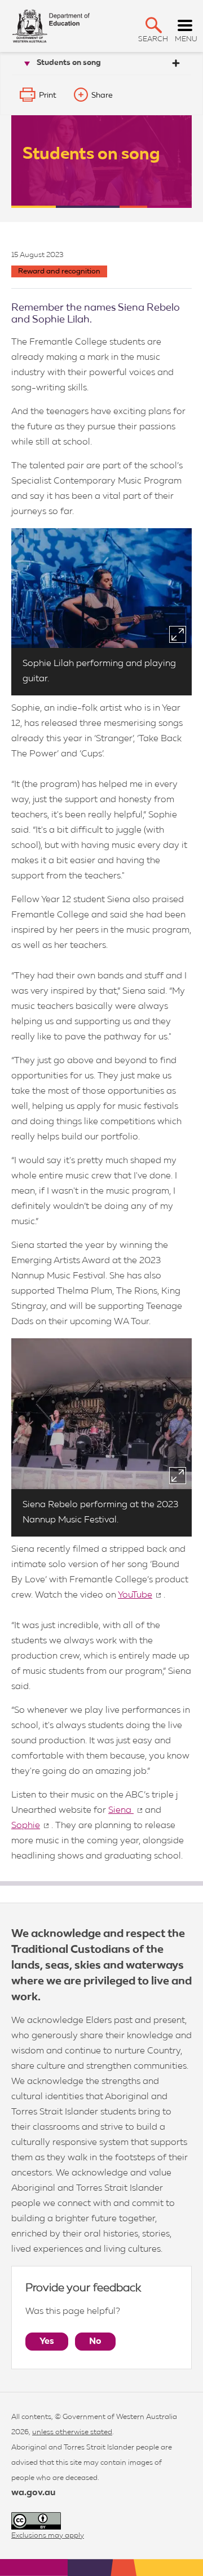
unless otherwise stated (72, 2432)
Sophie (26, 1826)
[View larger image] (178, 634)
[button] (154, 25)
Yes (47, 2342)
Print (48, 95)
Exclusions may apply (48, 2536)
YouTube (135, 1595)
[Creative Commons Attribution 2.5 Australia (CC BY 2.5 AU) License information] (36, 2521)
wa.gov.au (33, 2493)
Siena (121, 1811)
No (95, 2342)
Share (102, 95)
